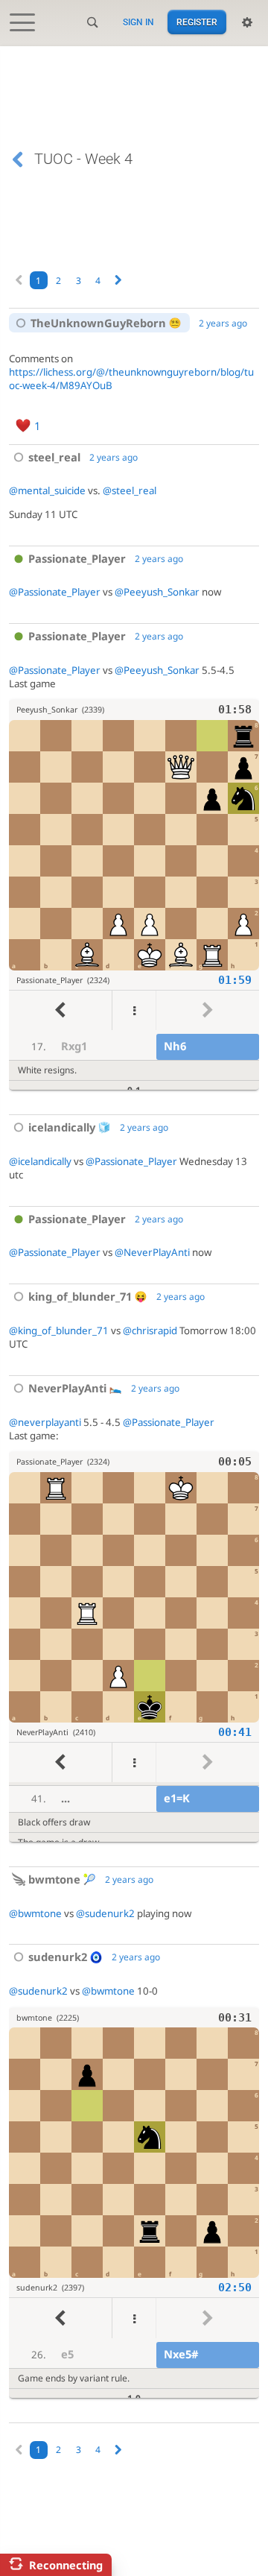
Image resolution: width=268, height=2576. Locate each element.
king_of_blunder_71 (80, 1296)
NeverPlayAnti (67, 1388)
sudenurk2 (58, 1957)
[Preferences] (247, 22)
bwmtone (54, 1879)
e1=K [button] (177, 1798)
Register (197, 22)
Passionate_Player (77, 558)
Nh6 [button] (175, 1046)
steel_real (54, 457)
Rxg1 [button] (74, 1046)
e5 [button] (67, 2354)
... (66, 1798)
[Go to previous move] (60, 1010)
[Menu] (134, 1010)
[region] (134, 895)
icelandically (62, 1127)
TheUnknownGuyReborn (98, 323)
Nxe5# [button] (181, 2354)
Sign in (138, 22)
